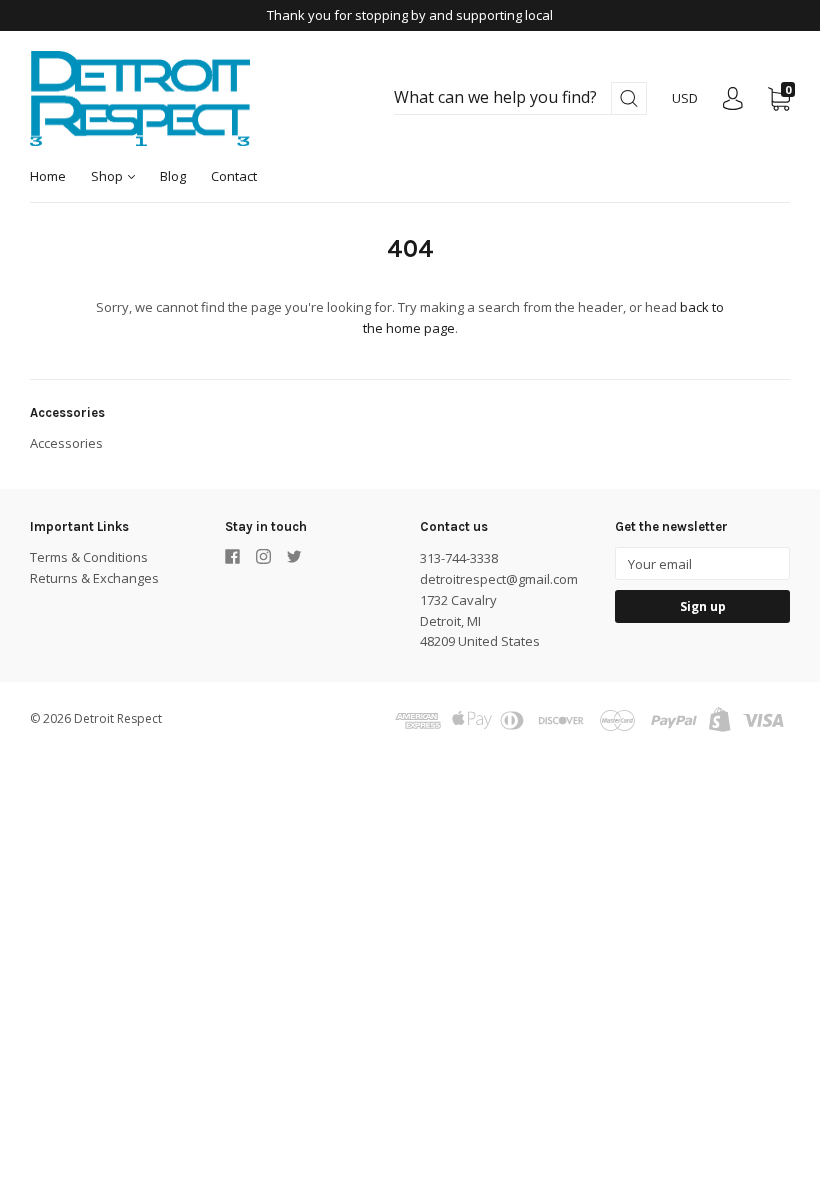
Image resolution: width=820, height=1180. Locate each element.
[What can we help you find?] (520, 98)
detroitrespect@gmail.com (499, 579)
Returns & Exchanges (94, 578)
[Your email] (702, 563)
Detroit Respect (118, 718)
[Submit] (629, 98)
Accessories (66, 443)
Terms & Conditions (89, 557)
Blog (173, 176)
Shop (108, 176)
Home (48, 176)
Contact (234, 176)
